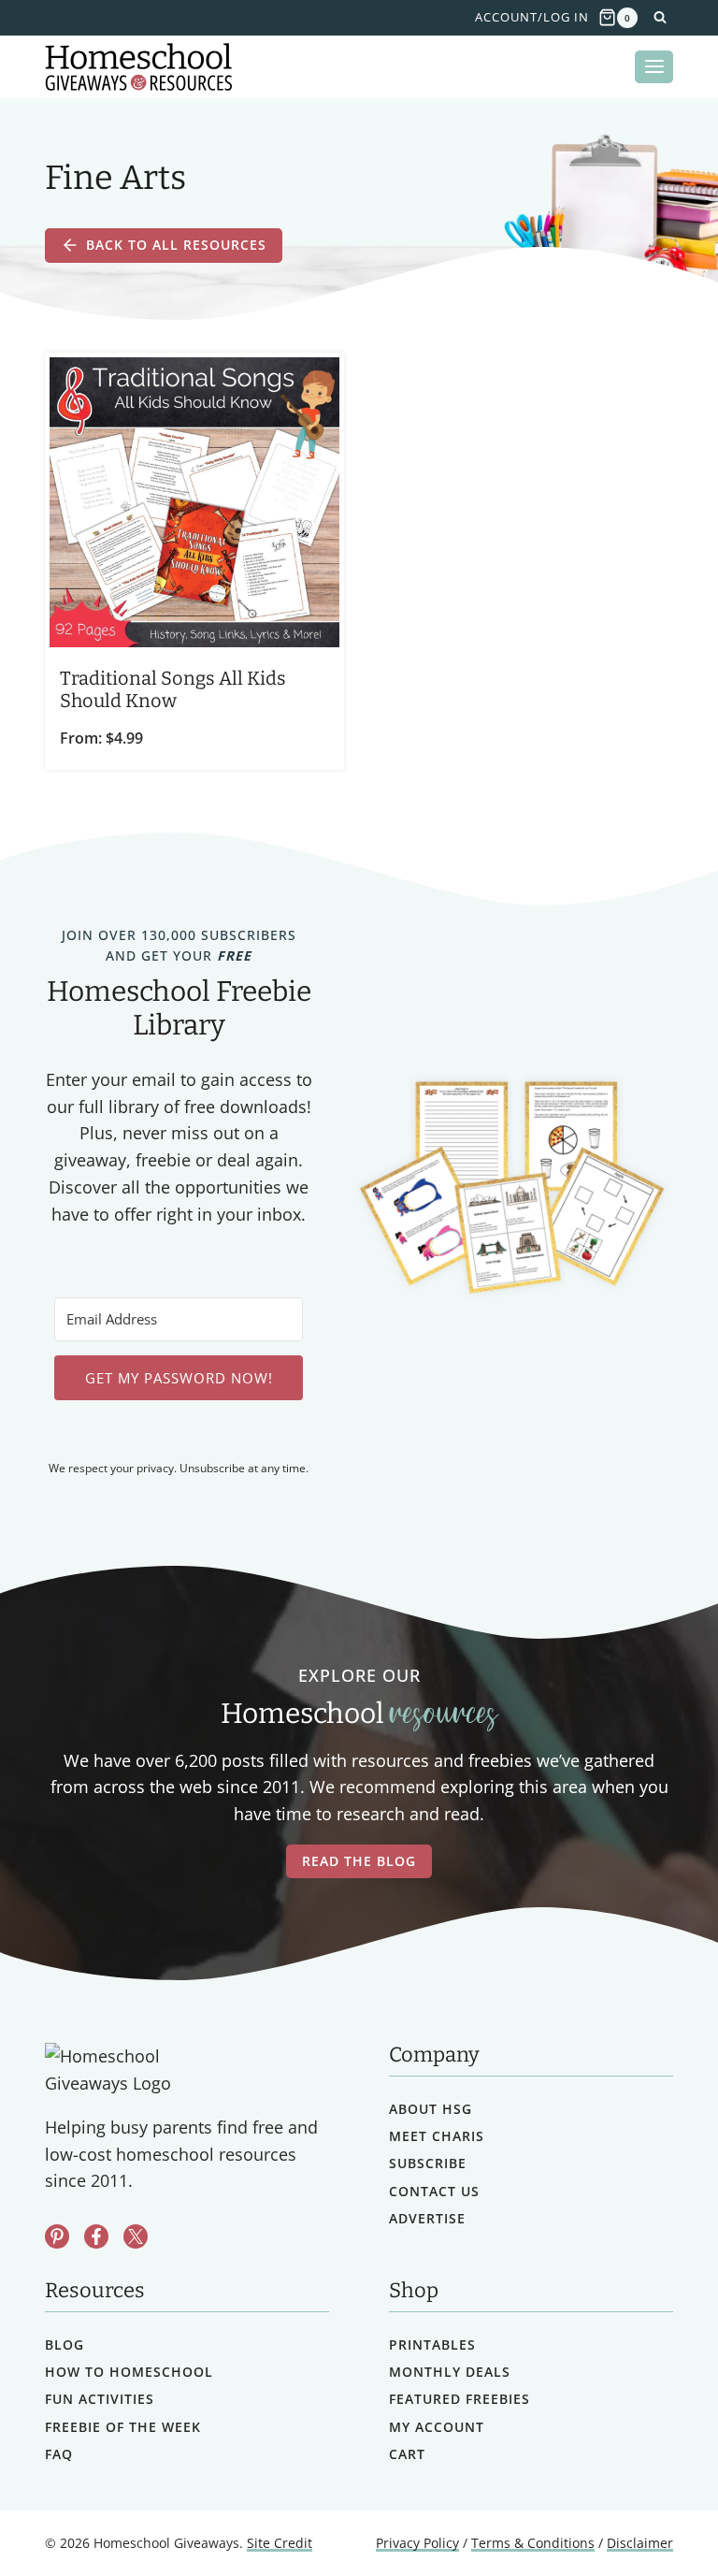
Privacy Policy (417, 2543)
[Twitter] (136, 2236)
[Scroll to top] (655, 2520)
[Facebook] (96, 2236)
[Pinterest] (57, 2236)
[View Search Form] (660, 18)
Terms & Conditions (533, 2543)
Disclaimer (640, 2543)
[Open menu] (654, 67)
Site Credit (280, 2543)
